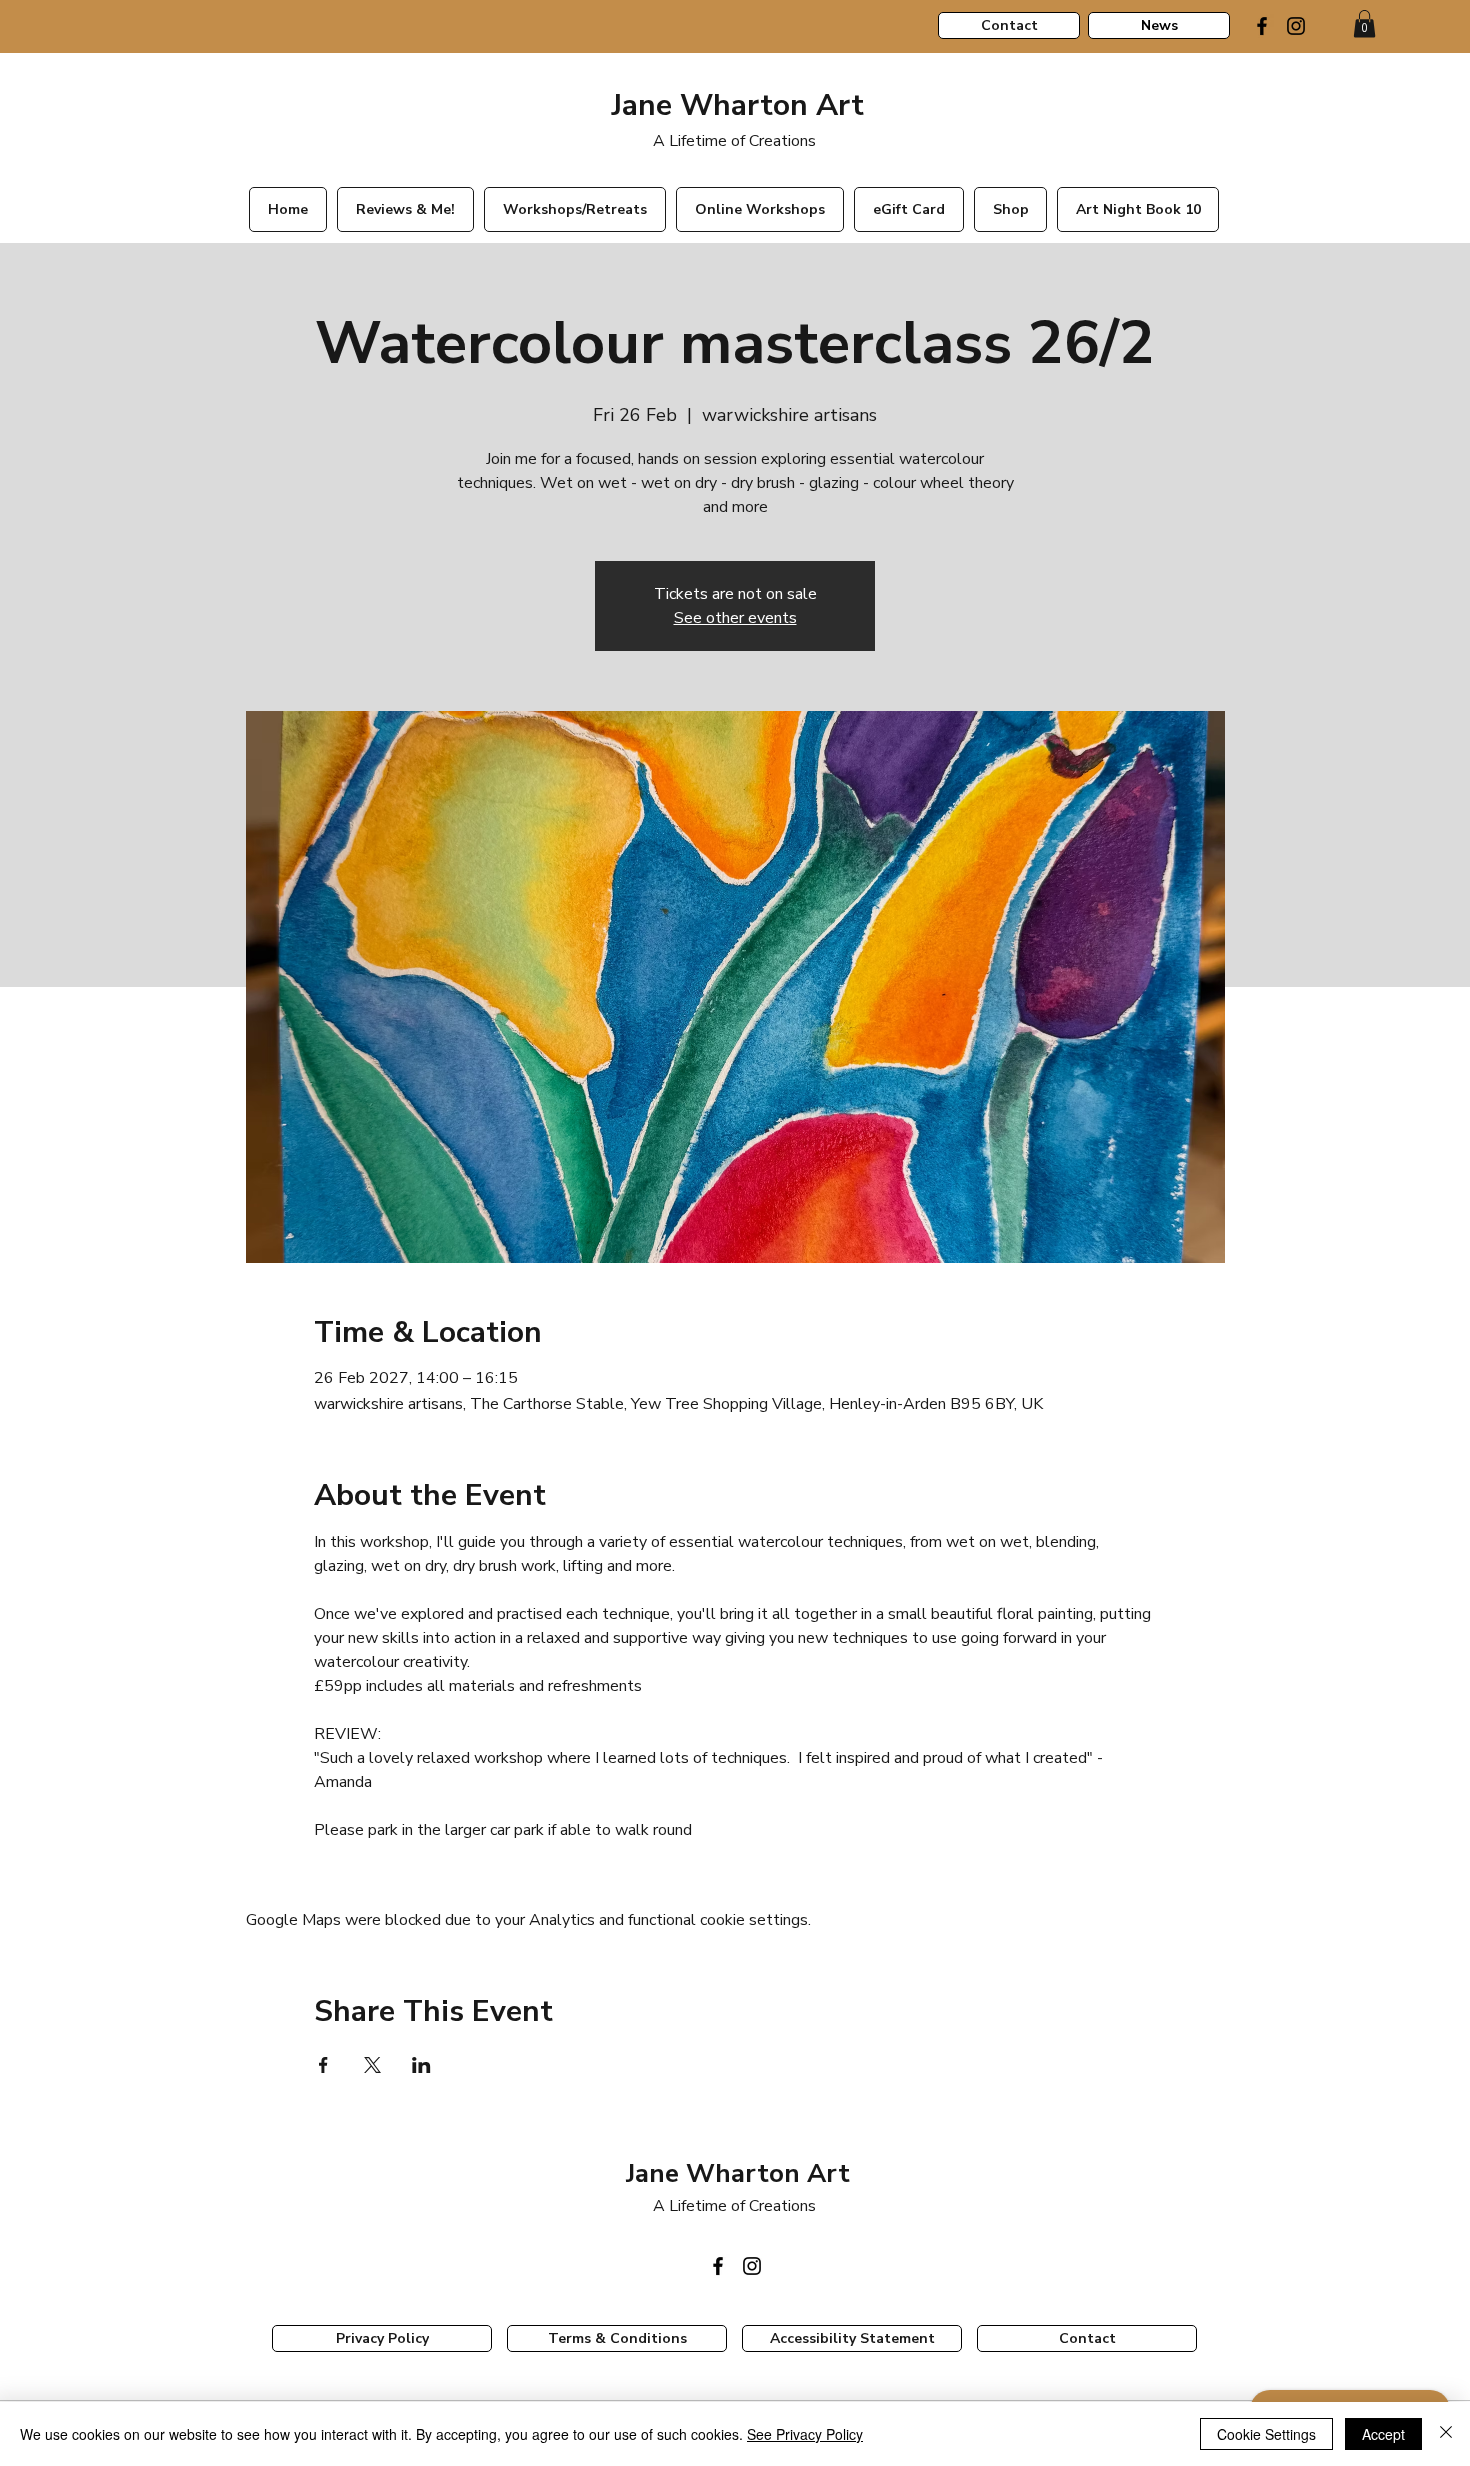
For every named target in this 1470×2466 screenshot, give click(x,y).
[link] (1364, 23)
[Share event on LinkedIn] (421, 2065)
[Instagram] (1296, 26)
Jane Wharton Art (734, 105)
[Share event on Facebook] (323, 2065)
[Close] (1446, 2434)
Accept (1383, 2434)
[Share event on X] (372, 2065)
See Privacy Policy (805, 2434)
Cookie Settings (1266, 2434)
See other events (735, 618)
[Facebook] (1262, 26)
